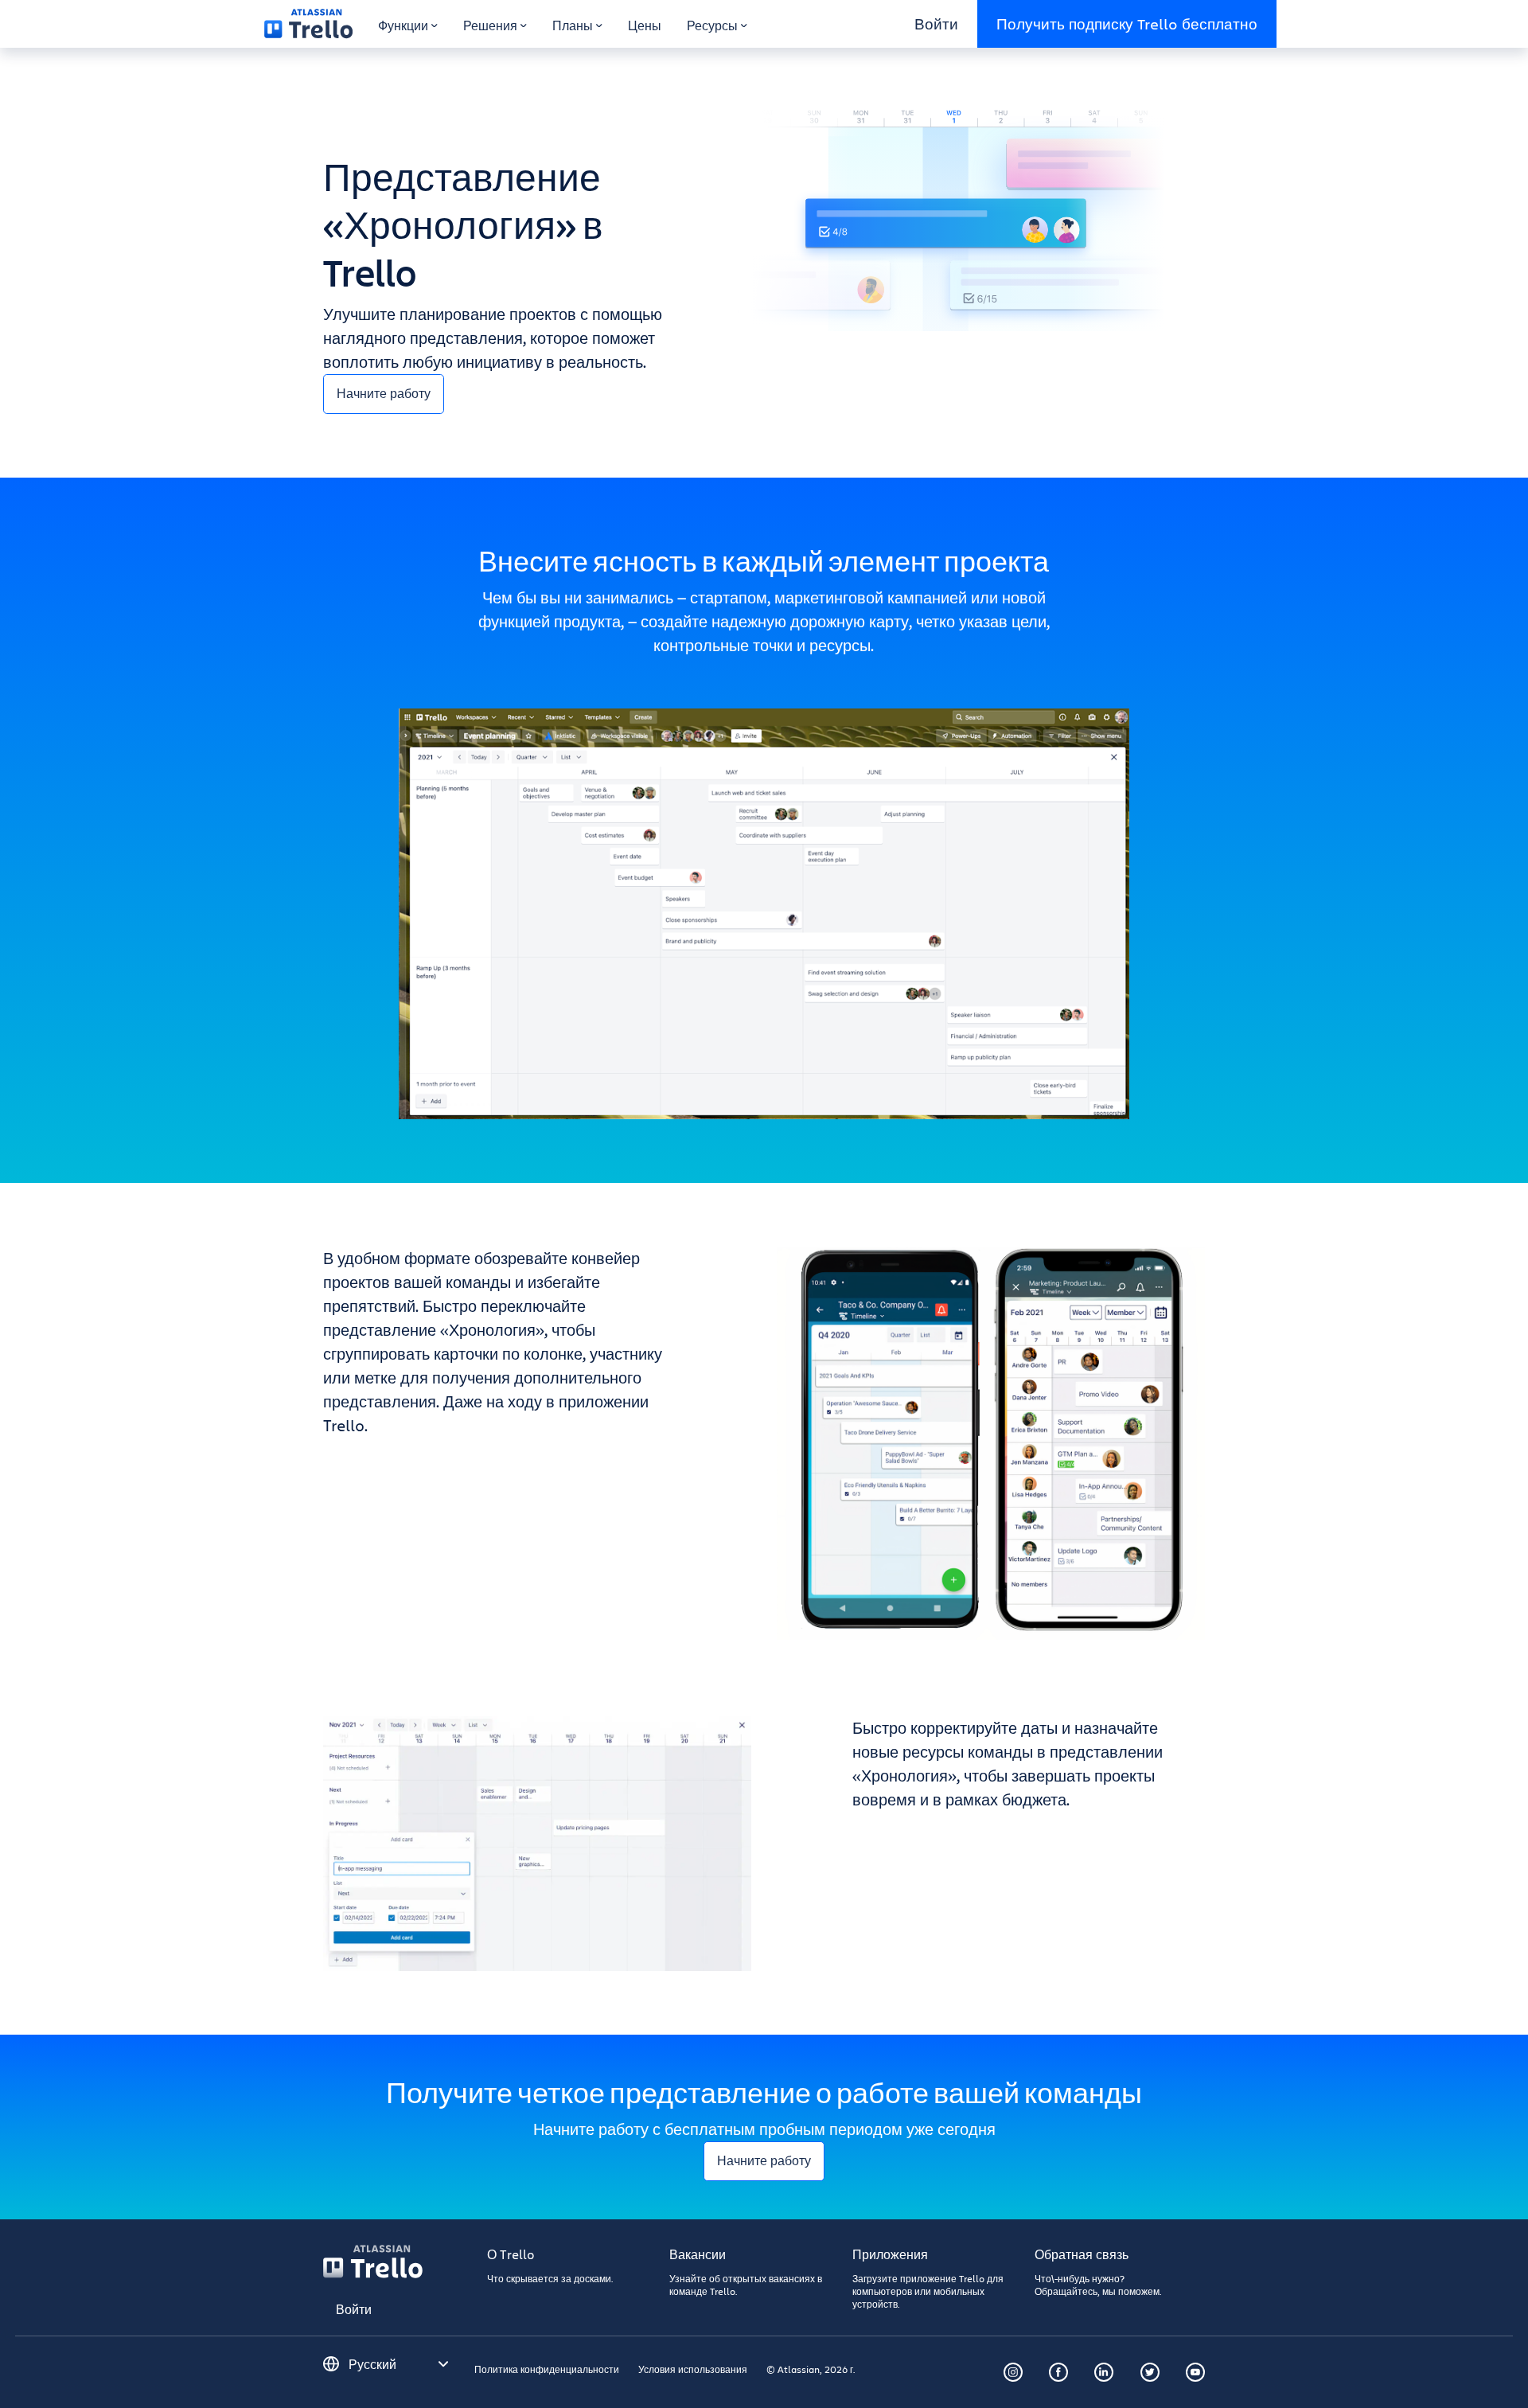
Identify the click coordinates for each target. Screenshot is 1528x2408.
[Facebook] (1058, 2372)
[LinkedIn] (1104, 2372)
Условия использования (693, 2369)
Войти (936, 23)
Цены (645, 25)
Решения (490, 25)
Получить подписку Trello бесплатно (1127, 23)
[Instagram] (1013, 2372)
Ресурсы (712, 25)
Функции (403, 25)
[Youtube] (1195, 2372)
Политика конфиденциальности (547, 2369)
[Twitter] (1150, 2372)
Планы (573, 25)
